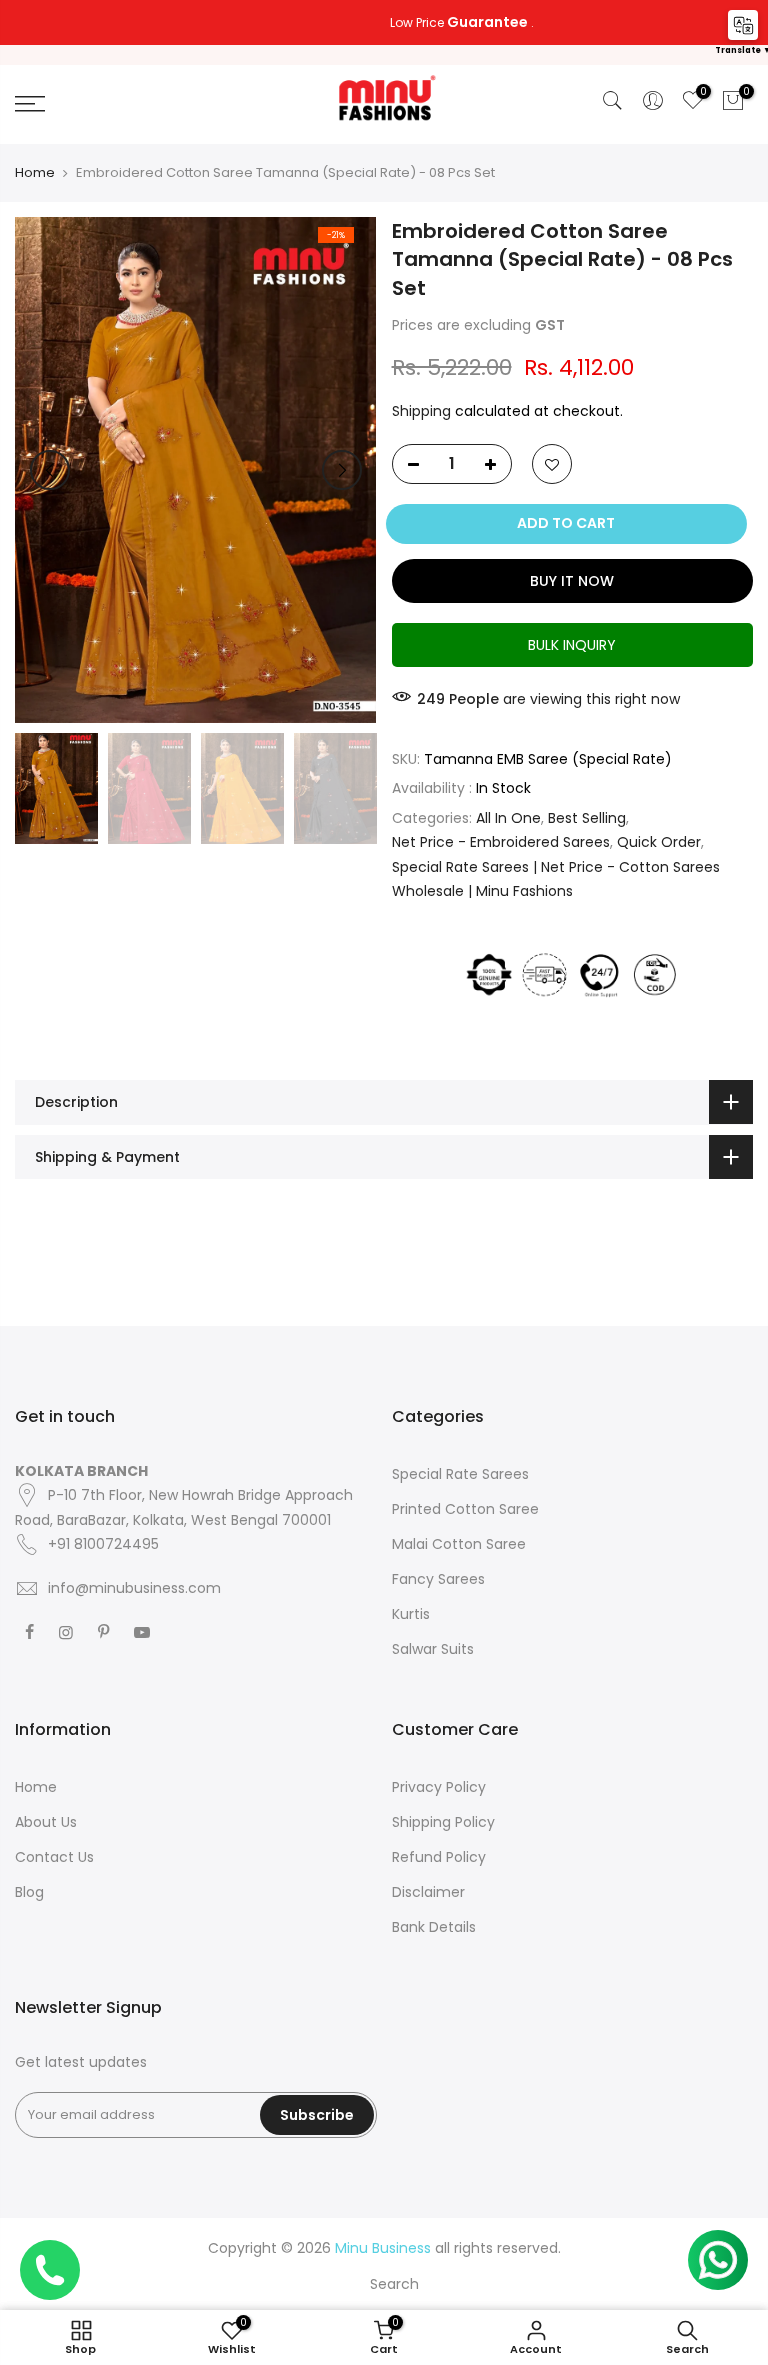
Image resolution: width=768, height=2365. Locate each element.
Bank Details (434, 1927)
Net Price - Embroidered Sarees (501, 842)
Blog (29, 1892)
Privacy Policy (439, 1787)
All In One (508, 818)
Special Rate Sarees (460, 1474)
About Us (46, 1822)
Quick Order (659, 842)
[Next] (342, 470)
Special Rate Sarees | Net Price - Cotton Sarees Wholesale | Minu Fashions (556, 879)
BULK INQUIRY (572, 645)
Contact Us (54, 1857)
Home (35, 173)
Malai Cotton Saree (459, 1544)
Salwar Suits (433, 1649)
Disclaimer (428, 1892)
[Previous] (50, 470)
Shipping (421, 411)
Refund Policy (439, 1857)
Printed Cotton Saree (465, 1509)
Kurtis (411, 1614)
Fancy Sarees (438, 1579)
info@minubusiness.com (134, 1588)
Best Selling (587, 818)
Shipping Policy (443, 1822)
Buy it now (572, 581)
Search (394, 2284)
